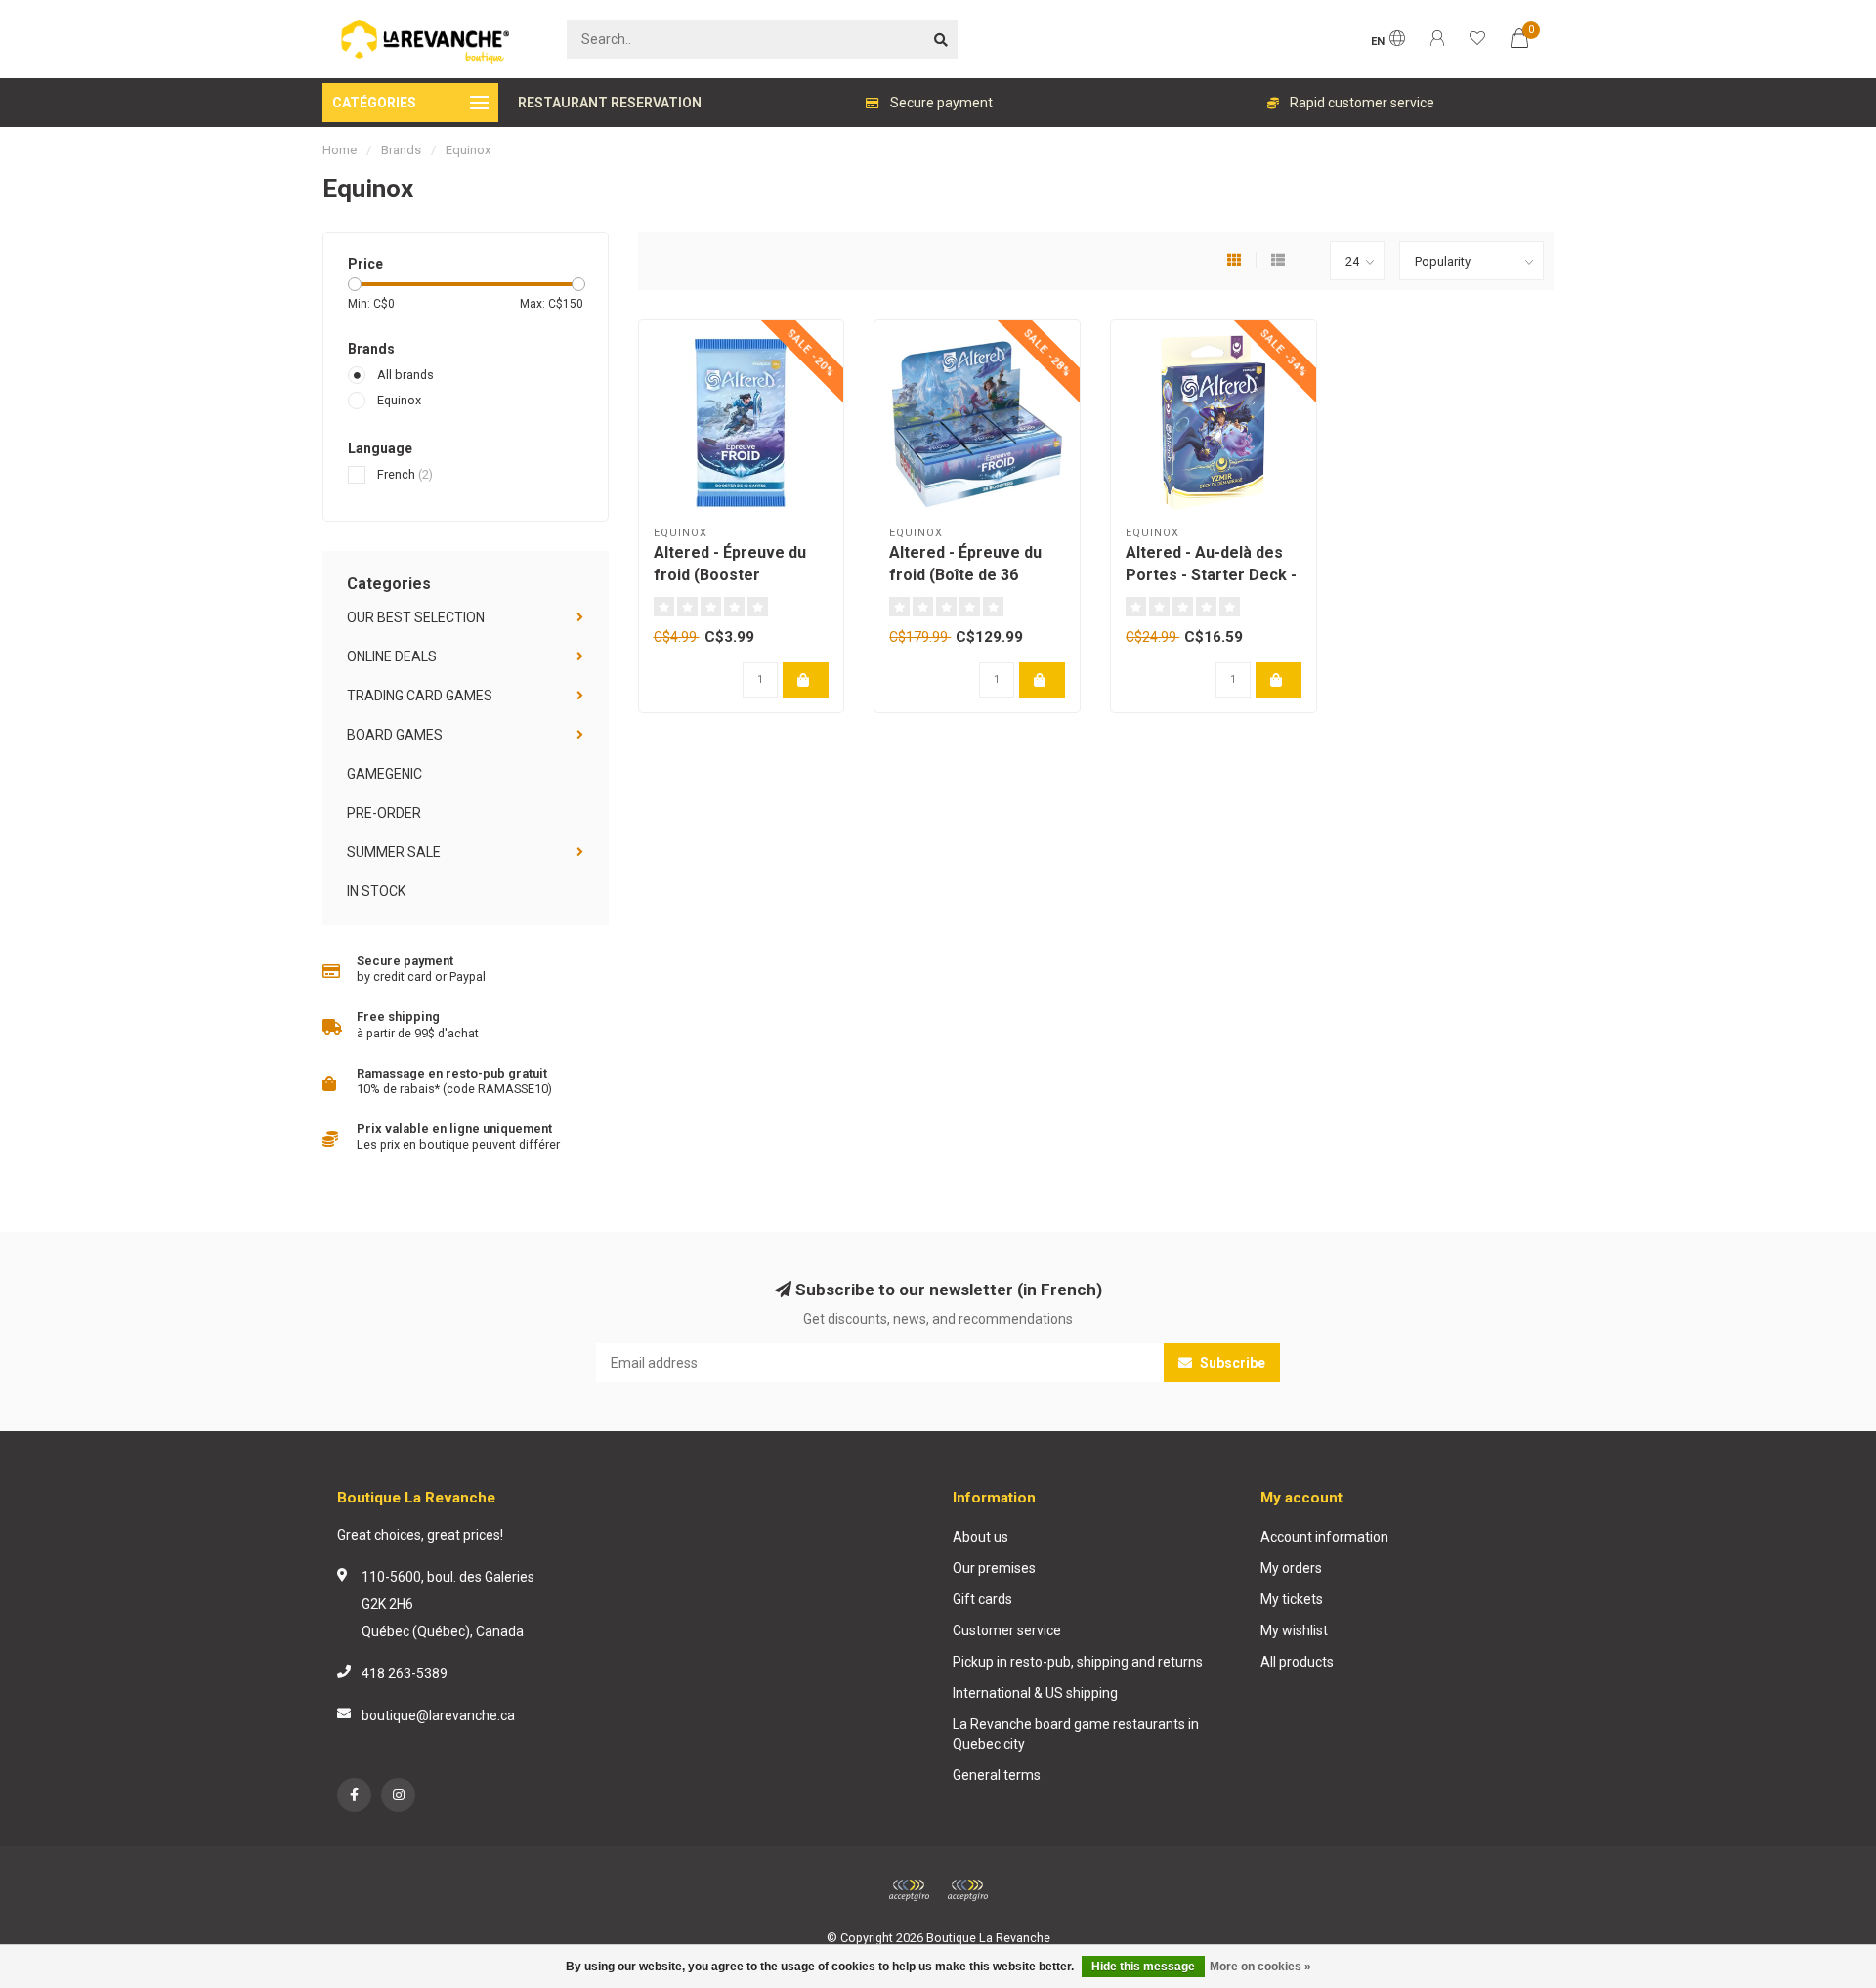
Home (340, 150)
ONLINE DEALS (392, 656)
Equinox (399, 400)
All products (1297, 1662)
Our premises (994, 1568)
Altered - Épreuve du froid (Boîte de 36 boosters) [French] (965, 575)
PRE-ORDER (384, 813)
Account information (1324, 1537)
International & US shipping (1035, 1693)
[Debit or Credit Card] (909, 1890)
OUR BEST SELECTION (416, 617)
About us (981, 1537)
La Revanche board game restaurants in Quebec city (1076, 1734)
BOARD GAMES (395, 735)
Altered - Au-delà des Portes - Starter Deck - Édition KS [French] (1211, 575)
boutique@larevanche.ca (438, 1715)
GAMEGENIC (384, 774)
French (405, 474)
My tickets (1292, 1599)
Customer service (1007, 1630)
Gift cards (982, 1599)
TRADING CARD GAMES (420, 696)
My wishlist (1294, 1630)
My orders (1291, 1568)
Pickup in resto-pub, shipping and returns (1078, 1662)
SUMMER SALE (394, 852)
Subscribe (1231, 1363)
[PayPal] (967, 1890)
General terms (997, 1775)
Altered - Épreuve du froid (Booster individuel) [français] (730, 575)
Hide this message (1143, 1967)
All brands (405, 375)
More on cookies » (1260, 1967)
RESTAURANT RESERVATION (610, 103)
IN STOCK (376, 891)
